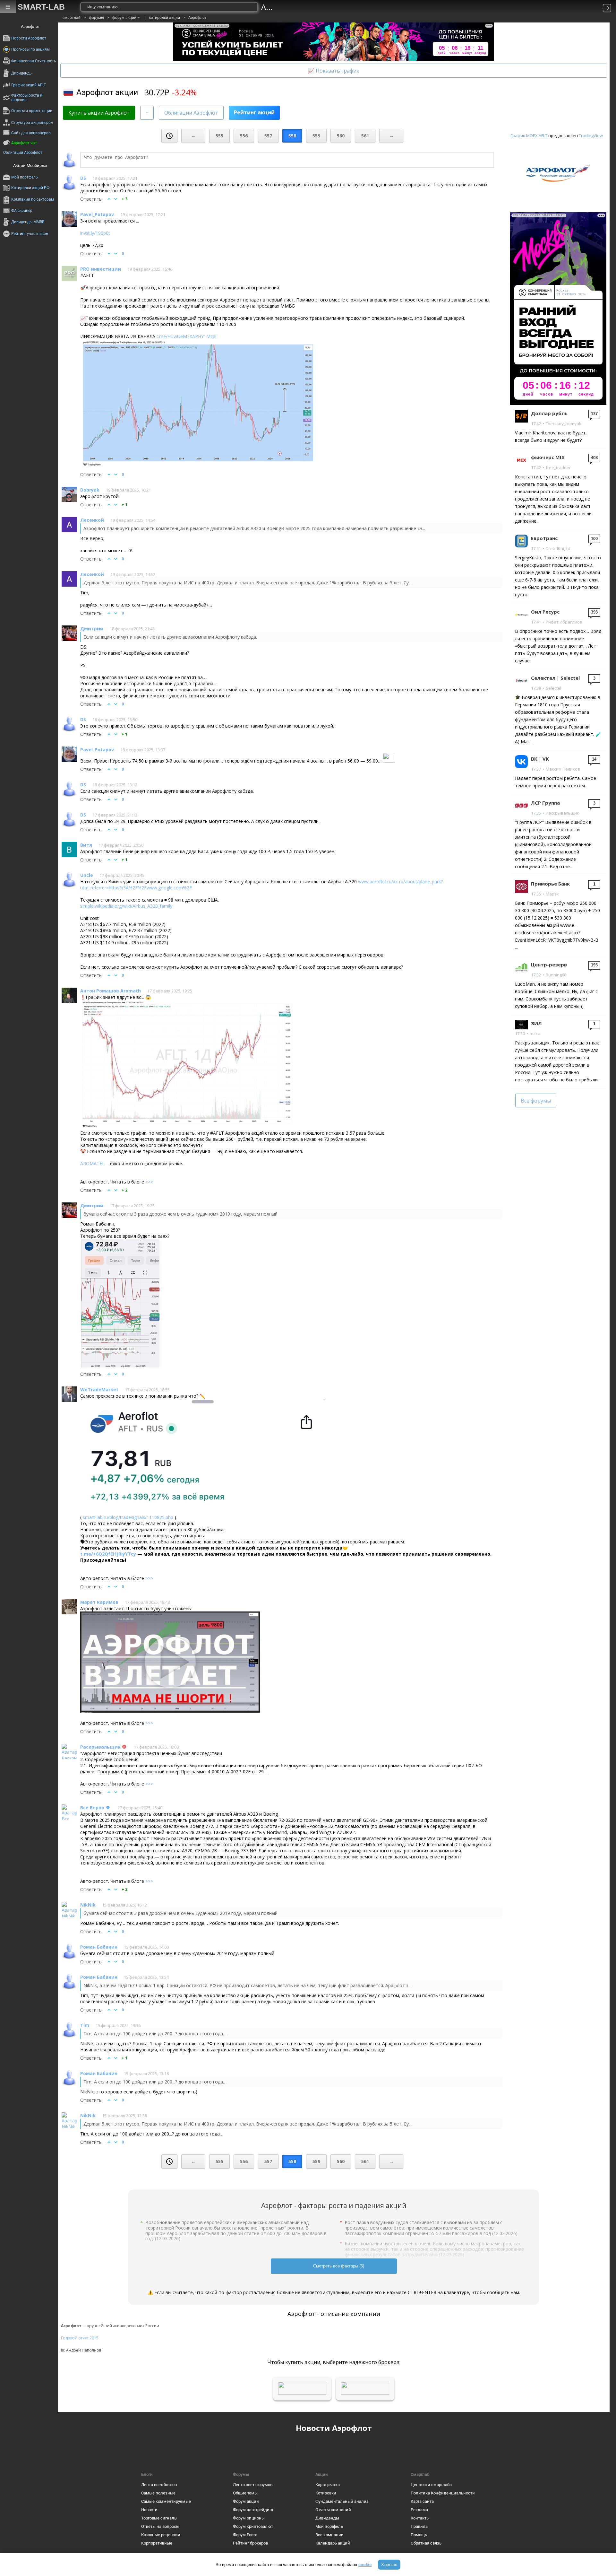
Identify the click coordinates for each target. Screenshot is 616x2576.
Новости (149, 2510)
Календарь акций (333, 2543)
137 (594, 414)
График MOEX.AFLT (529, 135)
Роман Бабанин (99, 1947)
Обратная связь (426, 2543)
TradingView (591, 135)
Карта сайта (422, 2501)
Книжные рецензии (161, 2535)
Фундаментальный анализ (342, 2501)
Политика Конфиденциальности (443, 2493)
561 (365, 136)
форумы (96, 18)
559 (316, 136)
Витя (86, 845)
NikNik (88, 1905)
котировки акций (164, 18)
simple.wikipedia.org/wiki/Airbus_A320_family (126, 906)
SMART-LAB (41, 7)
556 (244, 136)
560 (341, 136)
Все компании (329, 2535)
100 (594, 539)
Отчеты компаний (333, 2510)
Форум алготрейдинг (253, 2510)
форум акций (124, 18)
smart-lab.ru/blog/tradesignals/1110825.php (128, 1517)
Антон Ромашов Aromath (111, 991)
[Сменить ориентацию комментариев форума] (147, 113)
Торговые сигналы (159, 2518)
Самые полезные (158, 2493)
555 (219, 136)
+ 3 (124, 199)
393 (594, 612)
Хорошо (389, 2565)
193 (594, 965)
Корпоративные (157, 2543)
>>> (149, 1182)
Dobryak (90, 490)
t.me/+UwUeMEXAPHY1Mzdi (186, 336)
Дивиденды (327, 2518)
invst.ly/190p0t (95, 233)
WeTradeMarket (99, 1389)
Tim (85, 2025)
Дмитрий (92, 629)
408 (594, 458)
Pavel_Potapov (97, 214)
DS (83, 178)
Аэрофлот (197, 18)
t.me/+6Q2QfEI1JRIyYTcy (108, 1554)
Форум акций (246, 2501)
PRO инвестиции (101, 269)
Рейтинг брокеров (250, 2543)
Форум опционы (249, 2518)
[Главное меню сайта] (8, 7)
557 (268, 136)
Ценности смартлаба (431, 2485)
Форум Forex (245, 2535)
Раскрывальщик (100, 1747)
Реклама (419, 2510)
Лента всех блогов (159, 2485)
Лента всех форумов (253, 2485)
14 (594, 759)
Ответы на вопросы (160, 2526)
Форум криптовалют (253, 2526)
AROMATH (91, 1163)
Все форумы (536, 1101)
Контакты (420, 2518)
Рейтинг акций (254, 112)
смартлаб (72, 18)
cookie (365, 2565)
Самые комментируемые (166, 2501)
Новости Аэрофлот (334, 2428)
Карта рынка (328, 2485)
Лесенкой (92, 520)
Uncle (87, 875)
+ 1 (124, 505)
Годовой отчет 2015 (80, 2338)
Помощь (419, 2535)
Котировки (326, 2493)
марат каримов (99, 1602)
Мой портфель (329, 2526)
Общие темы (245, 2493)
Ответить (91, 199)
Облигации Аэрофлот (191, 113)
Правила (419, 2526)
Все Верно (92, 1808)
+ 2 (124, 1190)
